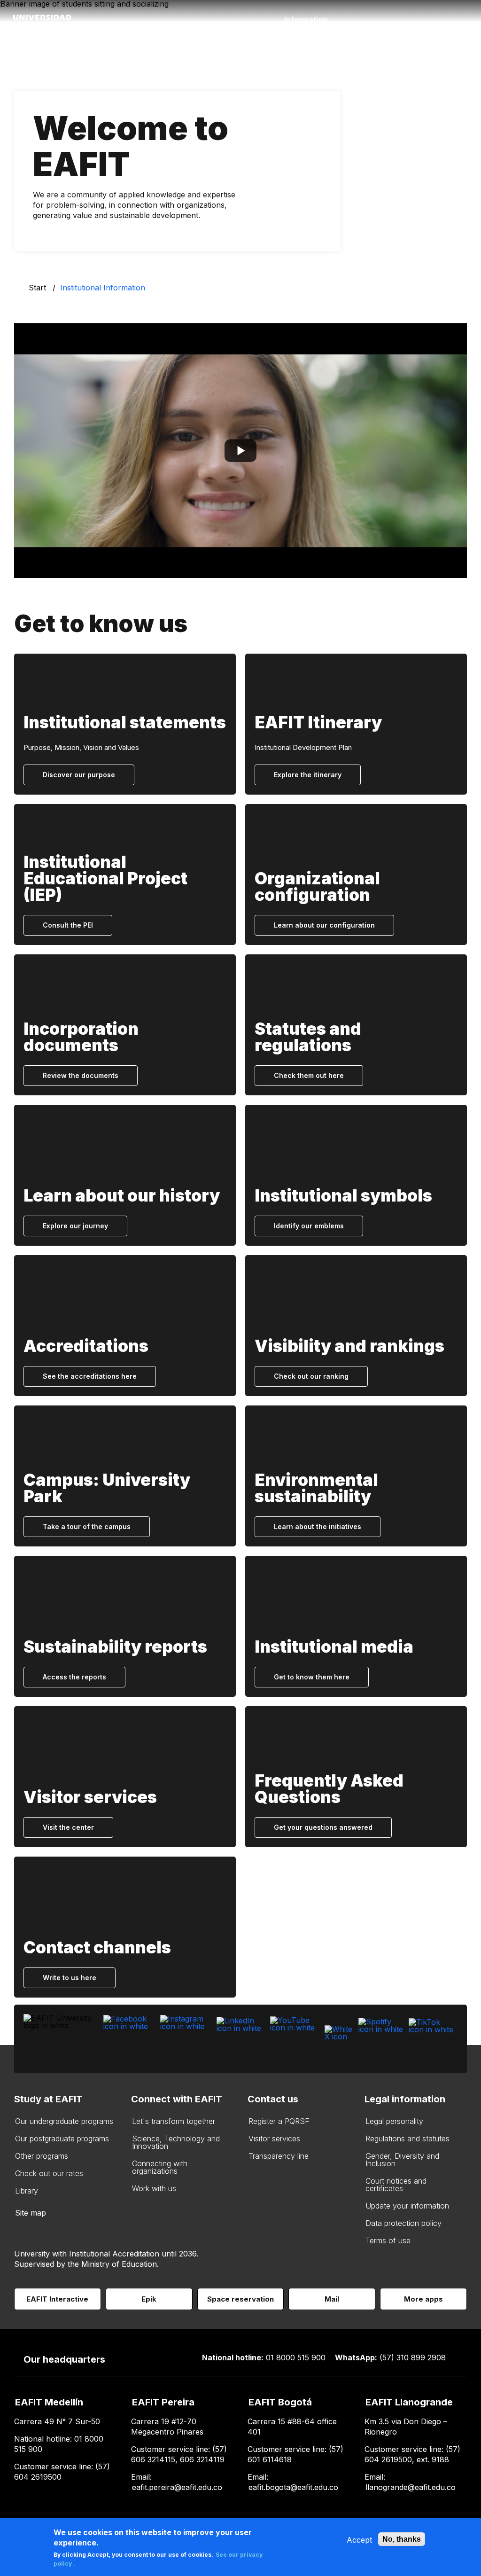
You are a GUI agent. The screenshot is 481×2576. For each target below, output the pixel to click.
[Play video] (240, 451)
